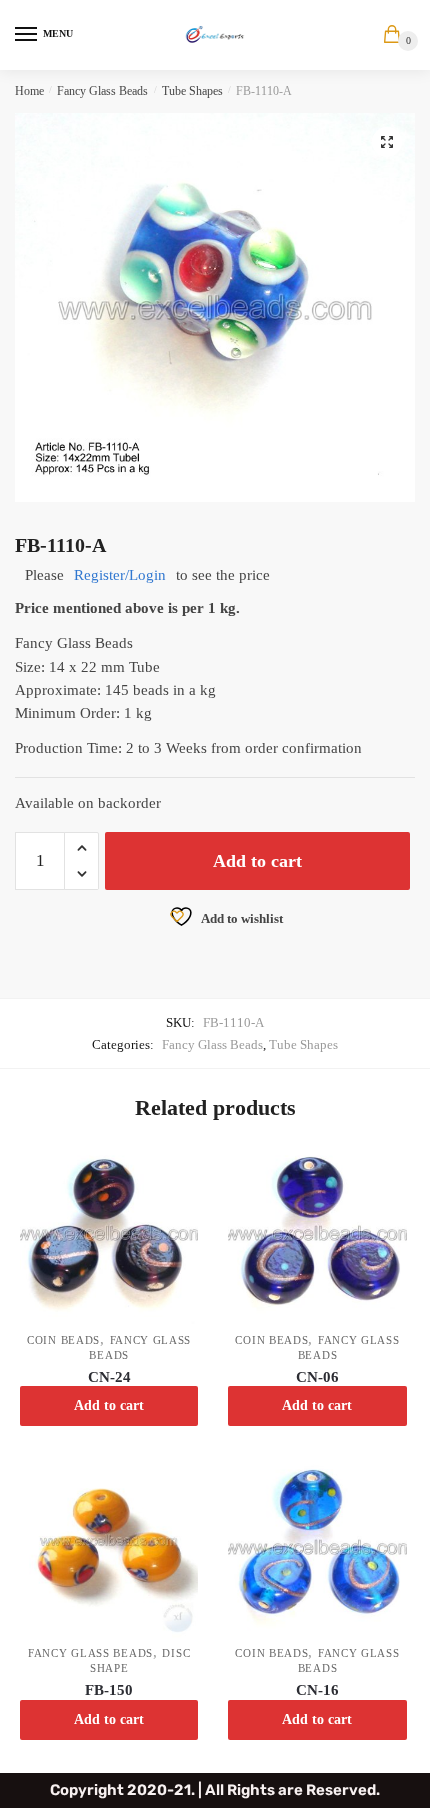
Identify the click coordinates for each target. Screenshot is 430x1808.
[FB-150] (109, 1549)
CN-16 (317, 1690)
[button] (387, 142)
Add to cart (257, 861)
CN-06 (317, 1377)
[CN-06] (317, 1235)
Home (29, 91)
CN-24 (109, 1377)
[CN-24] (109, 1235)
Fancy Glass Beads (102, 91)
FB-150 (109, 1690)
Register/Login (120, 575)
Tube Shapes (192, 91)
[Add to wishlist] (173, 1171)
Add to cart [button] (109, 1405)
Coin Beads (63, 1340)
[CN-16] (317, 1549)
